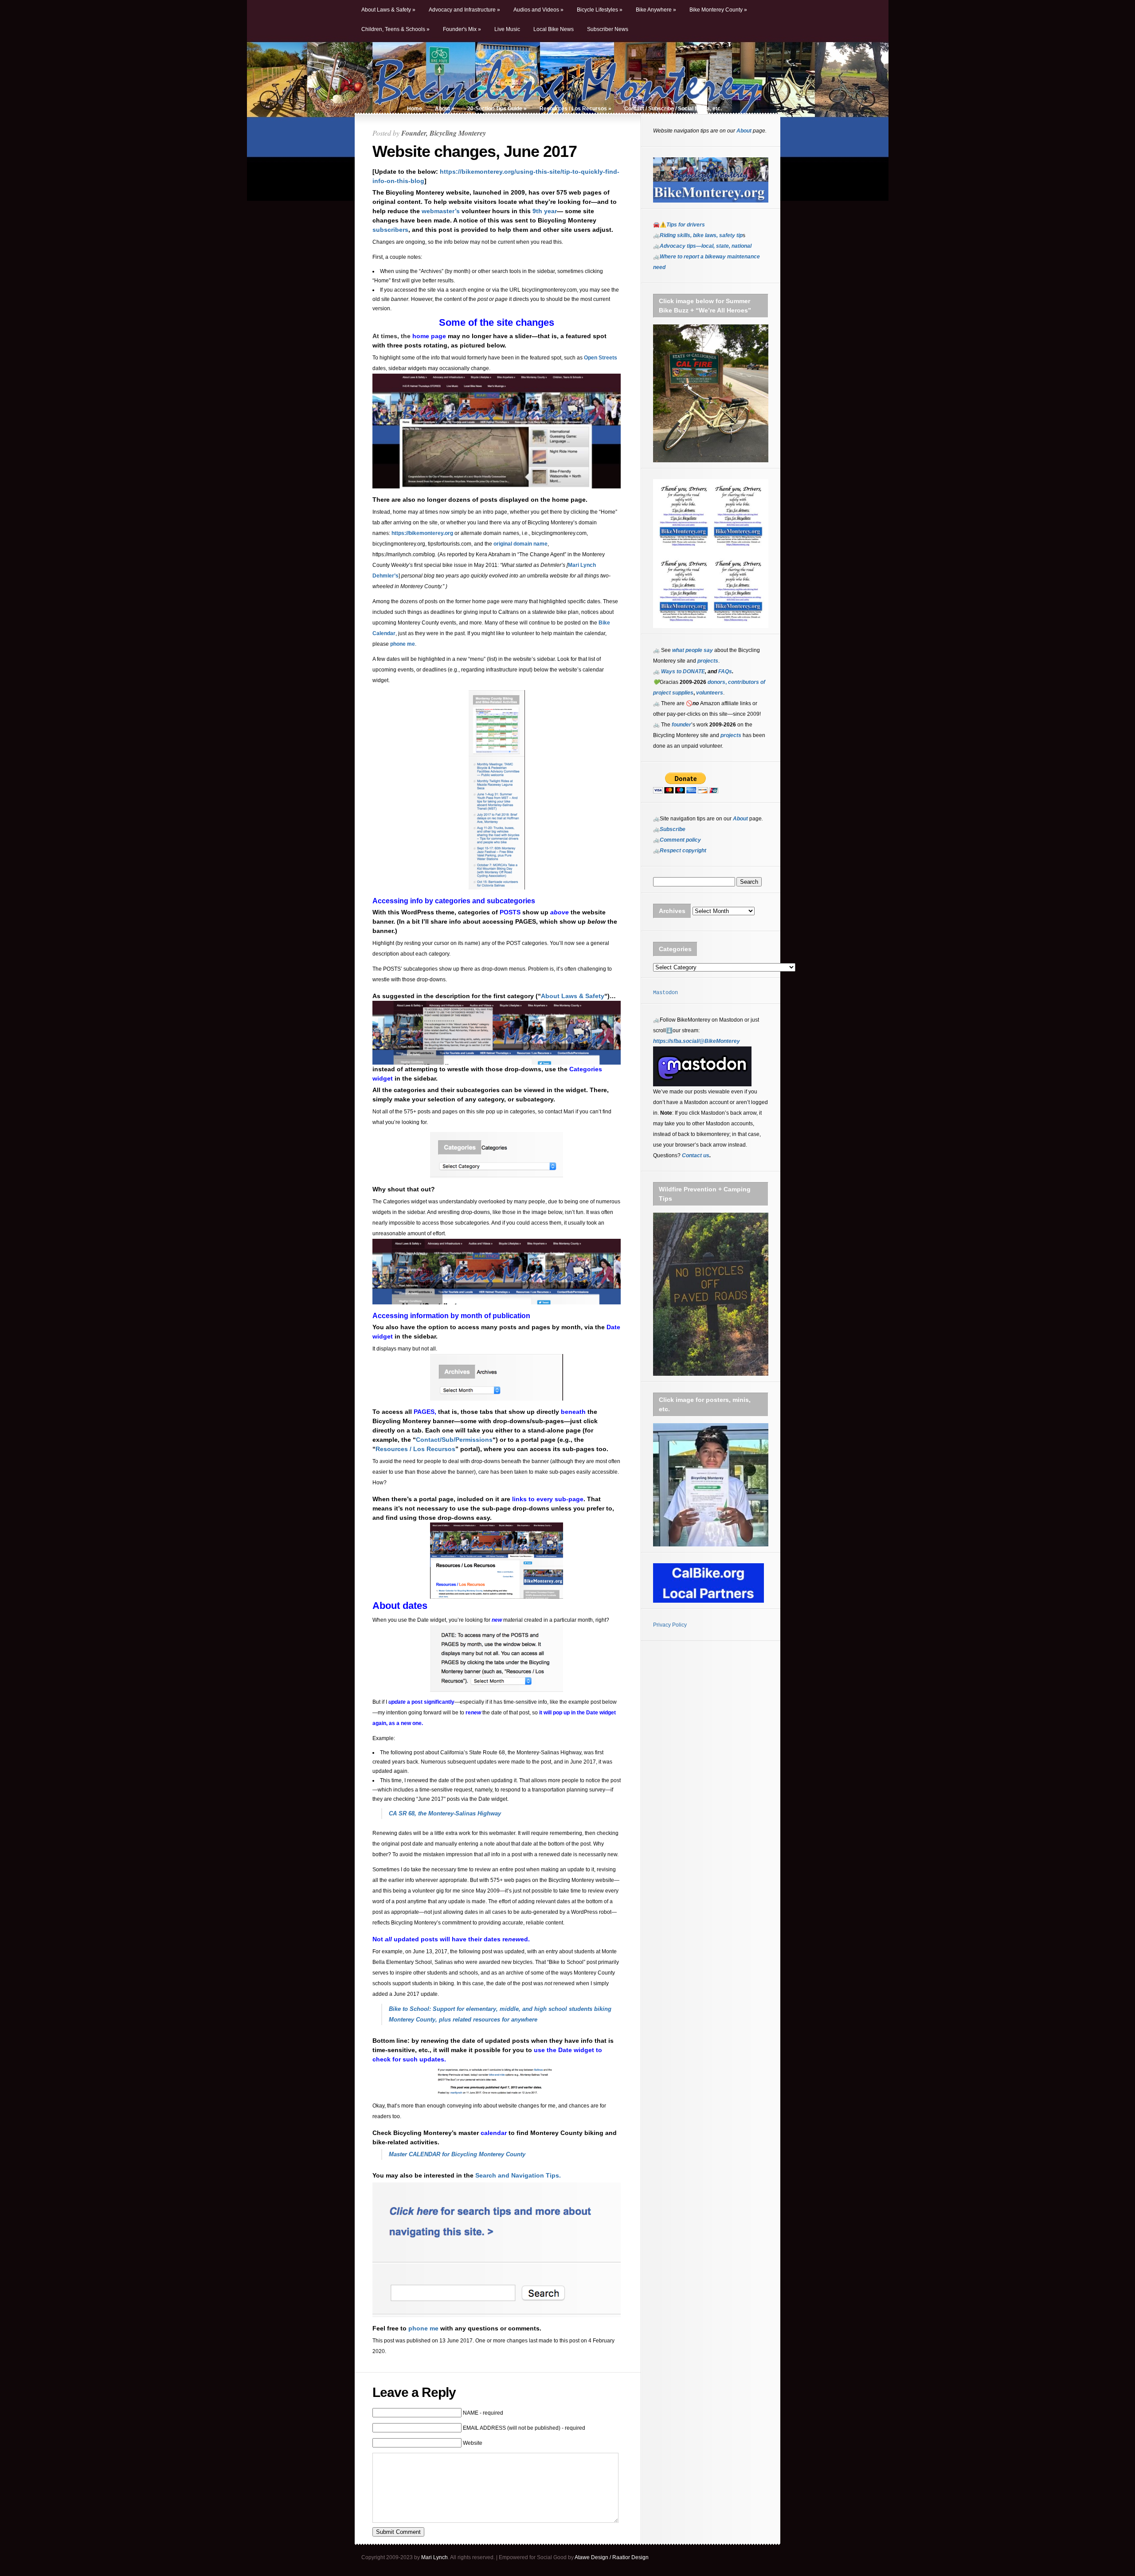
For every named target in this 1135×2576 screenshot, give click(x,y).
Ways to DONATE (683, 671)
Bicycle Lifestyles (600, 10)
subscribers (390, 230)
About (445, 109)
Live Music (507, 29)
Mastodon (665, 993)
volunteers (710, 693)
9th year (545, 211)
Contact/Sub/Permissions (454, 1440)
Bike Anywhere (656, 10)
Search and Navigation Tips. (519, 2175)
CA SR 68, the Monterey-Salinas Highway (445, 1813)
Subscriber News (608, 29)
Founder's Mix (462, 29)
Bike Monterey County (718, 10)
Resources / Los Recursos (575, 109)
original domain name (521, 544)
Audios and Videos (538, 10)
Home (415, 109)
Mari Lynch (434, 2557)
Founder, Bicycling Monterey (444, 133)
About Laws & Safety (388, 10)
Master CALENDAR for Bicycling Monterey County (457, 2154)
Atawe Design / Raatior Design (612, 2557)
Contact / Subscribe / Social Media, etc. (673, 109)
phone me (403, 644)
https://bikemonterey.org (422, 533)
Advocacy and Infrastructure (464, 10)
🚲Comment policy (677, 840)
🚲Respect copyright (680, 851)
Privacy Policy (670, 1625)
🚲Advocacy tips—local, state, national (702, 246)
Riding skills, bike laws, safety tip (701, 235)
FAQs (724, 671)
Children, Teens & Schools (395, 29)
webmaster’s (441, 211)
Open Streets (601, 358)
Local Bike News (554, 29)
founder (681, 725)
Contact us (696, 1155)
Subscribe (673, 829)
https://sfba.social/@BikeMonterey (697, 1041)
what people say (693, 650)
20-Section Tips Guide (497, 109)
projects (731, 735)
